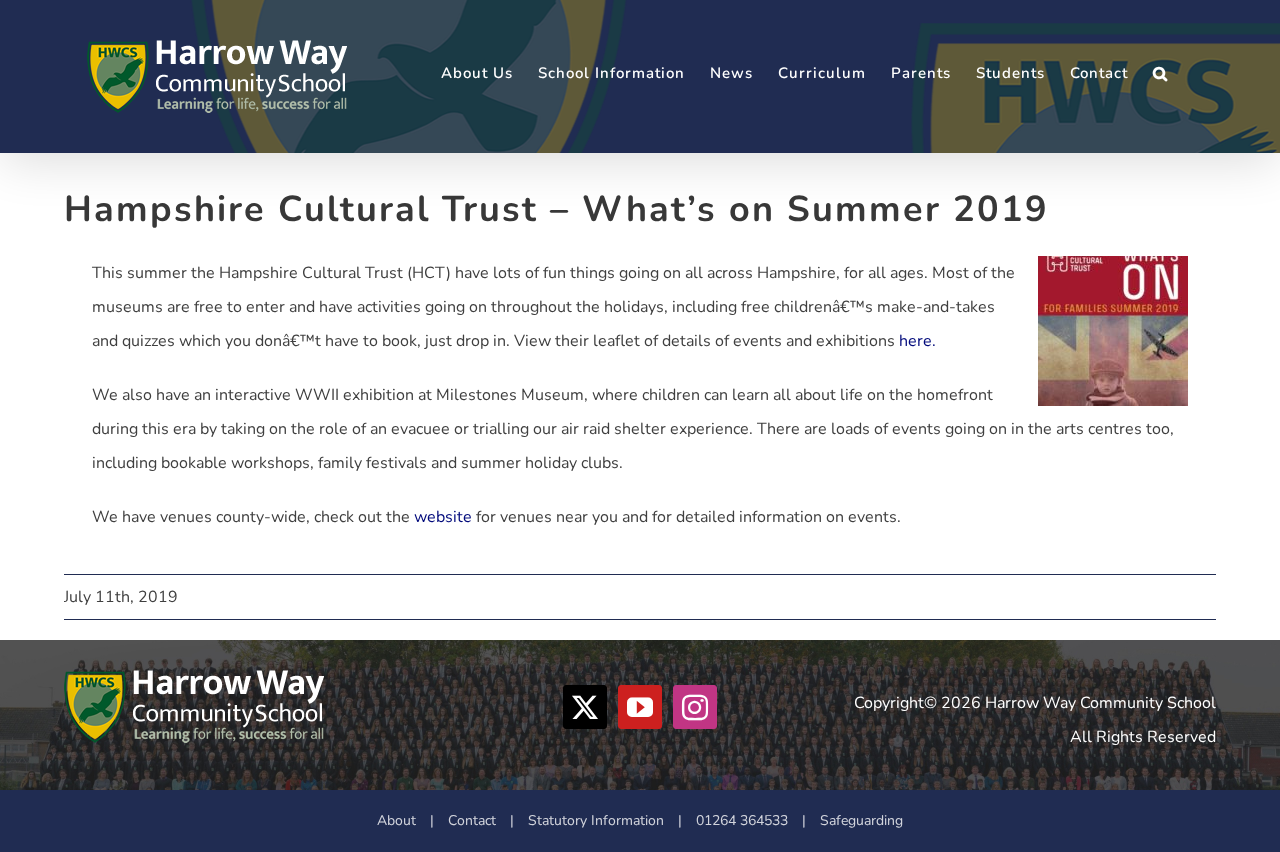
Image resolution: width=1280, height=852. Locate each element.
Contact (472, 820)
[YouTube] (640, 707)
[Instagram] (695, 707)
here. (917, 341)
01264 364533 (742, 820)
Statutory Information (596, 820)
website (443, 517)
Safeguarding (861, 820)
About (396, 820)
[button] (1160, 73)
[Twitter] (585, 707)
